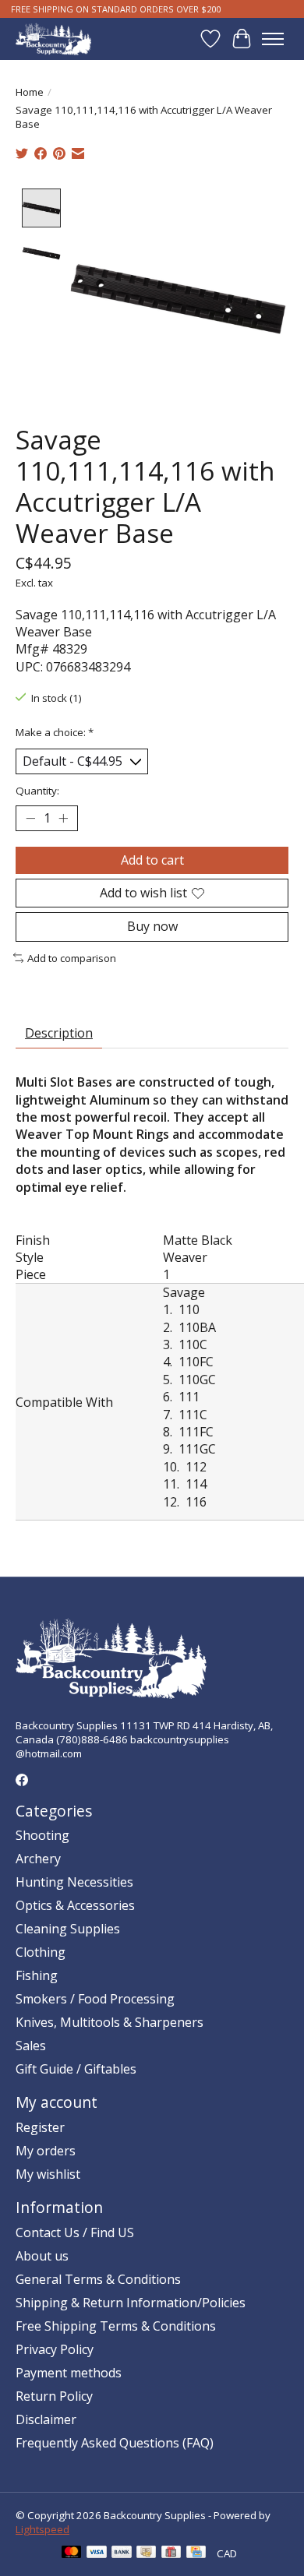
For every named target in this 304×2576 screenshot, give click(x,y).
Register (40, 2127)
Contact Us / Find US (75, 2232)
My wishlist (48, 2174)
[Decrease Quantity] (30, 819)
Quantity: (37, 791)
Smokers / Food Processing (95, 1999)
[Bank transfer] (122, 2553)
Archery (38, 1859)
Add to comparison (72, 958)
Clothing (41, 1952)
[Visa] (97, 2553)
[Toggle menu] (273, 39)
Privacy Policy (55, 2349)
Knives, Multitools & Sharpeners (110, 2022)
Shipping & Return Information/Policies (131, 2303)
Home (30, 92)
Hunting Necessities (74, 1882)
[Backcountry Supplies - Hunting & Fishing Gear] (53, 39)
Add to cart (152, 860)
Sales (31, 2046)
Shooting (42, 1835)
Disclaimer (46, 2419)
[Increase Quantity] (63, 819)
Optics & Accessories (75, 1905)
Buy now (152, 926)
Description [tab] (59, 1033)
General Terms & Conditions (98, 2279)
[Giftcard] (171, 2553)
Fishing (37, 1975)
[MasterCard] (72, 2553)
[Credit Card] (196, 2553)
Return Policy (54, 2396)
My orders (46, 2151)
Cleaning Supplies (68, 1929)
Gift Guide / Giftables (76, 2069)
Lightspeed (42, 2529)
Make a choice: (55, 732)
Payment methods (69, 2373)
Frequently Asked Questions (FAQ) (115, 2443)
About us (42, 2256)
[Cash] (146, 2553)
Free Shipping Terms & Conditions (116, 2326)
